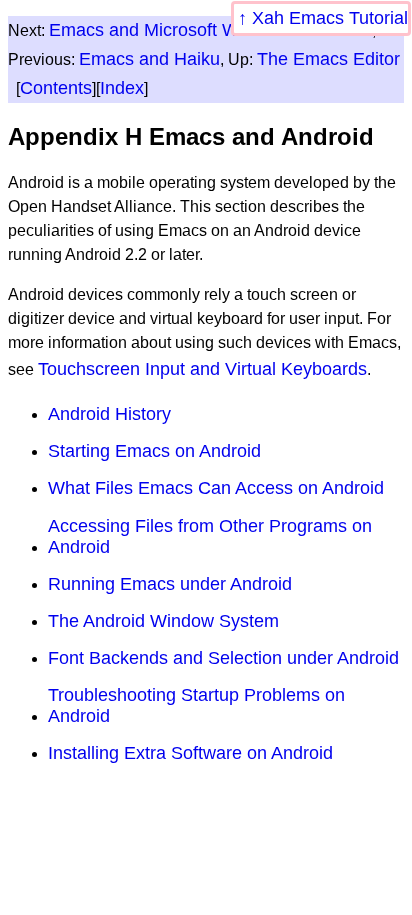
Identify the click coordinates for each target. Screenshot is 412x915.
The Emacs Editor (328, 59)
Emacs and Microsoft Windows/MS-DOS (210, 30)
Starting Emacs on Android (154, 451)
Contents (56, 88)
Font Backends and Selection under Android (223, 658)
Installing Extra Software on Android (190, 753)
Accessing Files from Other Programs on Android (210, 536)
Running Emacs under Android (170, 584)
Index (122, 88)
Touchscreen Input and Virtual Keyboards (202, 369)
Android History (109, 414)
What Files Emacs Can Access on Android (216, 488)
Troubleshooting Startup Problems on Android (196, 705)
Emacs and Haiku (149, 59)
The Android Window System (163, 621)
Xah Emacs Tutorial (330, 18)
